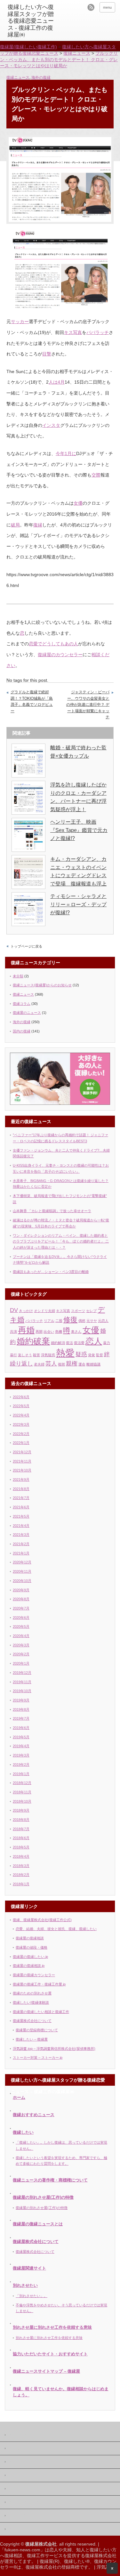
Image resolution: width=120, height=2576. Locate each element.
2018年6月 (21, 1838)
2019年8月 (21, 1709)
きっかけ (26, 1311)
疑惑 (81, 1354)
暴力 (107, 1343)
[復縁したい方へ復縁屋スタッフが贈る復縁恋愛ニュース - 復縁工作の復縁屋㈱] (32, 21)
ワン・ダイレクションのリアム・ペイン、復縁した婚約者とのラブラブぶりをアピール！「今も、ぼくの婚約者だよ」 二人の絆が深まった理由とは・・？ (61, 1241)
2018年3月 (21, 1866)
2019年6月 (21, 1728)
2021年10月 (22, 1470)
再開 (39, 1332)
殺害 (36, 1355)
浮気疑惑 (48, 1355)
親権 (72, 1364)
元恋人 (103, 1321)
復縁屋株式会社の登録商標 (52, 2567)
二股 (59, 1321)
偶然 (82, 1321)
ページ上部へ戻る (112, 2568)
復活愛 (79, 1343)
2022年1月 (21, 1443)
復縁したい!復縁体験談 (31, 2002)
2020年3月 (21, 1645)
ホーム (19, 2097)
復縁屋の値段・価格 (32, 1947)
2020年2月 (21, 1654)
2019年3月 (21, 1755)
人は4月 (57, 382)
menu (107, 7)
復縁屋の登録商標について (37, 2030)
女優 (78, 503)
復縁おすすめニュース (34, 2115)
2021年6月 (21, 1507)
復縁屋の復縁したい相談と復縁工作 (41, 2012)
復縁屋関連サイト (29, 2268)
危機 (59, 1332)
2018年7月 (21, 1829)
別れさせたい (25, 2285)
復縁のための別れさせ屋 (32, 1993)
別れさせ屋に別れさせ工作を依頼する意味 (52, 2327)
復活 (69, 1343)
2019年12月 (22, 1673)
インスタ (51, 425)
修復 (70, 1320)
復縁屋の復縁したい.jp (30, 1957)
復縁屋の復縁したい (25, 2489)
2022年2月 (21, 1434)
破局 (15, 525)
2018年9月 (21, 1810)
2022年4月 (21, 1415)
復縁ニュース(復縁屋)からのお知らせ (42, 985)
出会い (49, 1332)
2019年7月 (21, 1718)
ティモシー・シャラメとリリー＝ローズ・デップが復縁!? (78, 904)
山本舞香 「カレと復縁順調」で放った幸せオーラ (52, 1211)
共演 (13, 1332)
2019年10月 (22, 1691)
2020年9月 (21, 1590)
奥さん (76, 1332)
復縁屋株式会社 (21, 2462)
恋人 (94, 1341)
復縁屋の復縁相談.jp (29, 1966)
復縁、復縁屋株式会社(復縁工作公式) (42, 1920)
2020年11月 (22, 1571)
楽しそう (25, 1355)
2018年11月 (22, 1792)
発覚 (92, 1355)
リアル (49, 1321)
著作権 (14, 2449)
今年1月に (66, 453)
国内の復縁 (22, 1031)
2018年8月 (21, 1820)
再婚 (26, 1330)
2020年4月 (21, 1636)
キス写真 (73, 332)
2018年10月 (22, 1801)
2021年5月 (21, 1516)
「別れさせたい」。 (32, 2296)
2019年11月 (22, 1682)
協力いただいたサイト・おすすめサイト (50, 2354)
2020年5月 (21, 1626)
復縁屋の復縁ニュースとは (38, 2224)
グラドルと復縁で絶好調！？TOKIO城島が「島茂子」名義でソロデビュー (32, 701)
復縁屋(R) (50, 2561)
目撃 (47, 354)
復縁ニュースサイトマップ (31, 2530)
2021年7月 (21, 1498)
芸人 (51, 1364)
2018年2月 (21, 1875)
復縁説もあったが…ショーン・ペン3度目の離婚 (51, 1272)
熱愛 (65, 1353)
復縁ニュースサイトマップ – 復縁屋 (46, 2371)
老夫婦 (39, 1364)
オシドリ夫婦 (44, 1311)
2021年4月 (21, 1526)
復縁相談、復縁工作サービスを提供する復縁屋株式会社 (60, 2556)
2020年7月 (21, 1608)
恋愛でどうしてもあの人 (53, 644)
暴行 (13, 1355)
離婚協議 (93, 1364)
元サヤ (92, 1321)
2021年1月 (21, 1553)
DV (14, 1310)
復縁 (38, 525)
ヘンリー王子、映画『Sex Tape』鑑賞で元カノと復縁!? (79, 830)
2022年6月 (21, 1397)
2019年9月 (21, 1700)
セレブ (91, 1311)
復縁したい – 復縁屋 (32, 2039)
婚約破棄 (33, 1341)
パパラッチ (98, 332)
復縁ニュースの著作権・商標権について (50, 2180)
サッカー (20, 322)
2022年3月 (21, 1424)
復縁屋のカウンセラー (60, 655)
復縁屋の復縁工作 (23, 2476)
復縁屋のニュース (27, 1013)
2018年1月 (21, 1884)
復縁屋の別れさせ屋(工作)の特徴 (43, 2197)
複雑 (61, 1364)
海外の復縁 (41, 77)
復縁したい (23, 2132)
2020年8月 (21, 1599)
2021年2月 (21, 1544)
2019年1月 (21, 1774)
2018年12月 (22, 1783)
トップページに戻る (26, 946)
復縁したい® (77, 2561)
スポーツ (78, 1311)
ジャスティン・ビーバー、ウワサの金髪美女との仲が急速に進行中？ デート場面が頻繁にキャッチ (88, 705)
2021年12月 (22, 1452)
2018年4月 (21, 1856)
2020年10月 (22, 1581)
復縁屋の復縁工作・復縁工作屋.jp (39, 1984)
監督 (100, 1355)
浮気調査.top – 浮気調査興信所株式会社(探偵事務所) (54, 2049)
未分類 (18, 976)
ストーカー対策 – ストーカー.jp (38, 2058)
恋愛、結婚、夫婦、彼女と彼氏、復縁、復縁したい (56, 1929)
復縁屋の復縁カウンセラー (34, 1975)
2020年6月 (21, 1618)
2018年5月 (21, 1847)
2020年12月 (22, 1562)
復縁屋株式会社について (32, 2021)
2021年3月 (21, 1535)
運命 (82, 1364)
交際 (96, 475)
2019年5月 (21, 1737)
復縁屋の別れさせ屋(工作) (30, 2516)
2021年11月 (22, 1461)
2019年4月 (21, 1746)
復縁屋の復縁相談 (30, 1938)
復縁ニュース (18, 77)
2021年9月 (21, 1480)
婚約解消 (58, 1343)
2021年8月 (21, 1489)
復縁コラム (22, 1004)
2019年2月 (21, 1765)
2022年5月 (21, 1406)
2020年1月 (21, 1663)
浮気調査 (106, 2567)
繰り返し (21, 1364)
